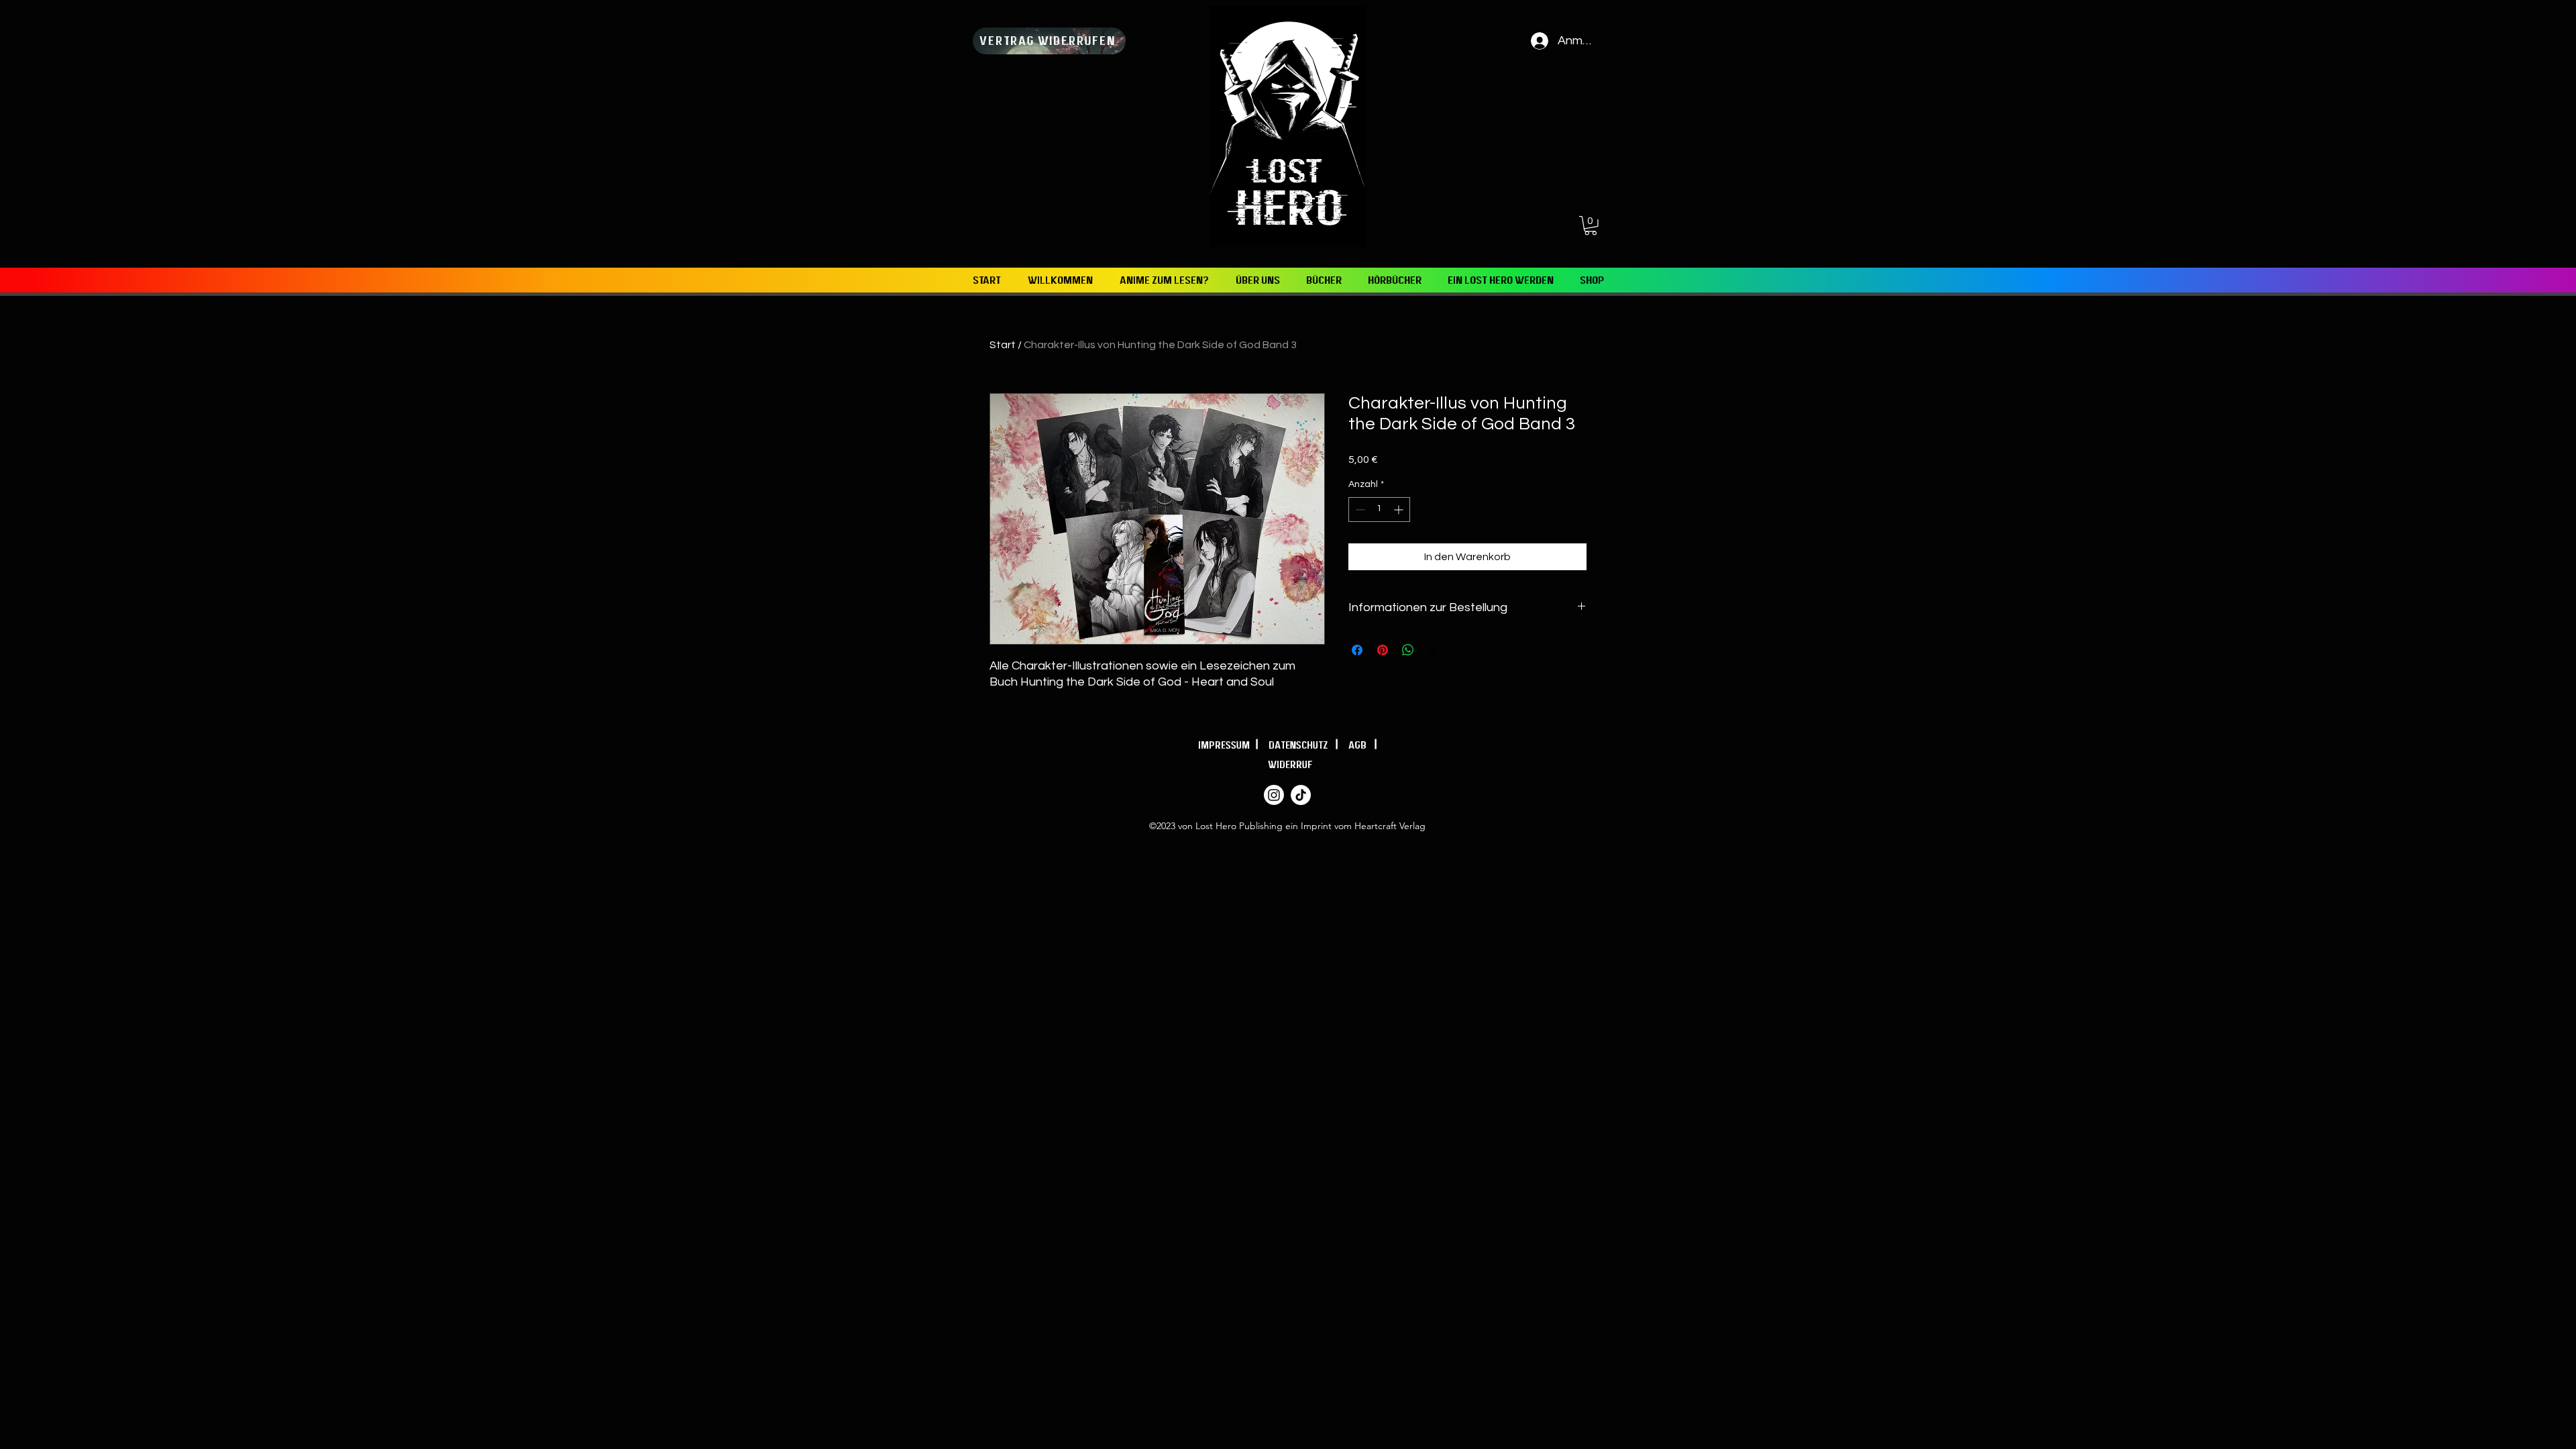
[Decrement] (1359, 509)
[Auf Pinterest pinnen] (1383, 650)
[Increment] (1400, 509)
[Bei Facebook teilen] (1357, 650)
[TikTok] (1301, 795)
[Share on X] (1434, 650)
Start (1003, 345)
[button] (1591, 226)
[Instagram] (1274, 795)
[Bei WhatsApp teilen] (1408, 650)
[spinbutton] (1379, 509)
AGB (1361, 745)
